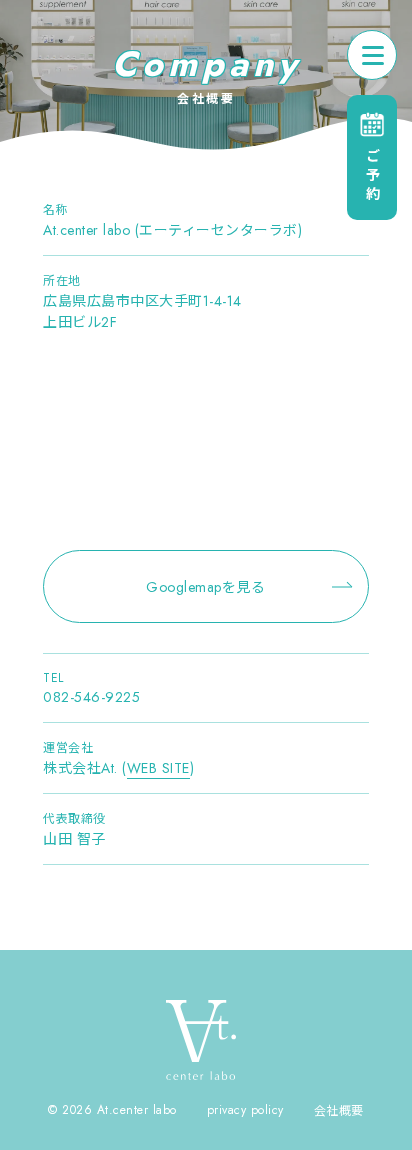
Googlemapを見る (205, 587)
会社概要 (339, 1111)
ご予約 (372, 176)
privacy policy (245, 1110)
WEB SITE (158, 768)
